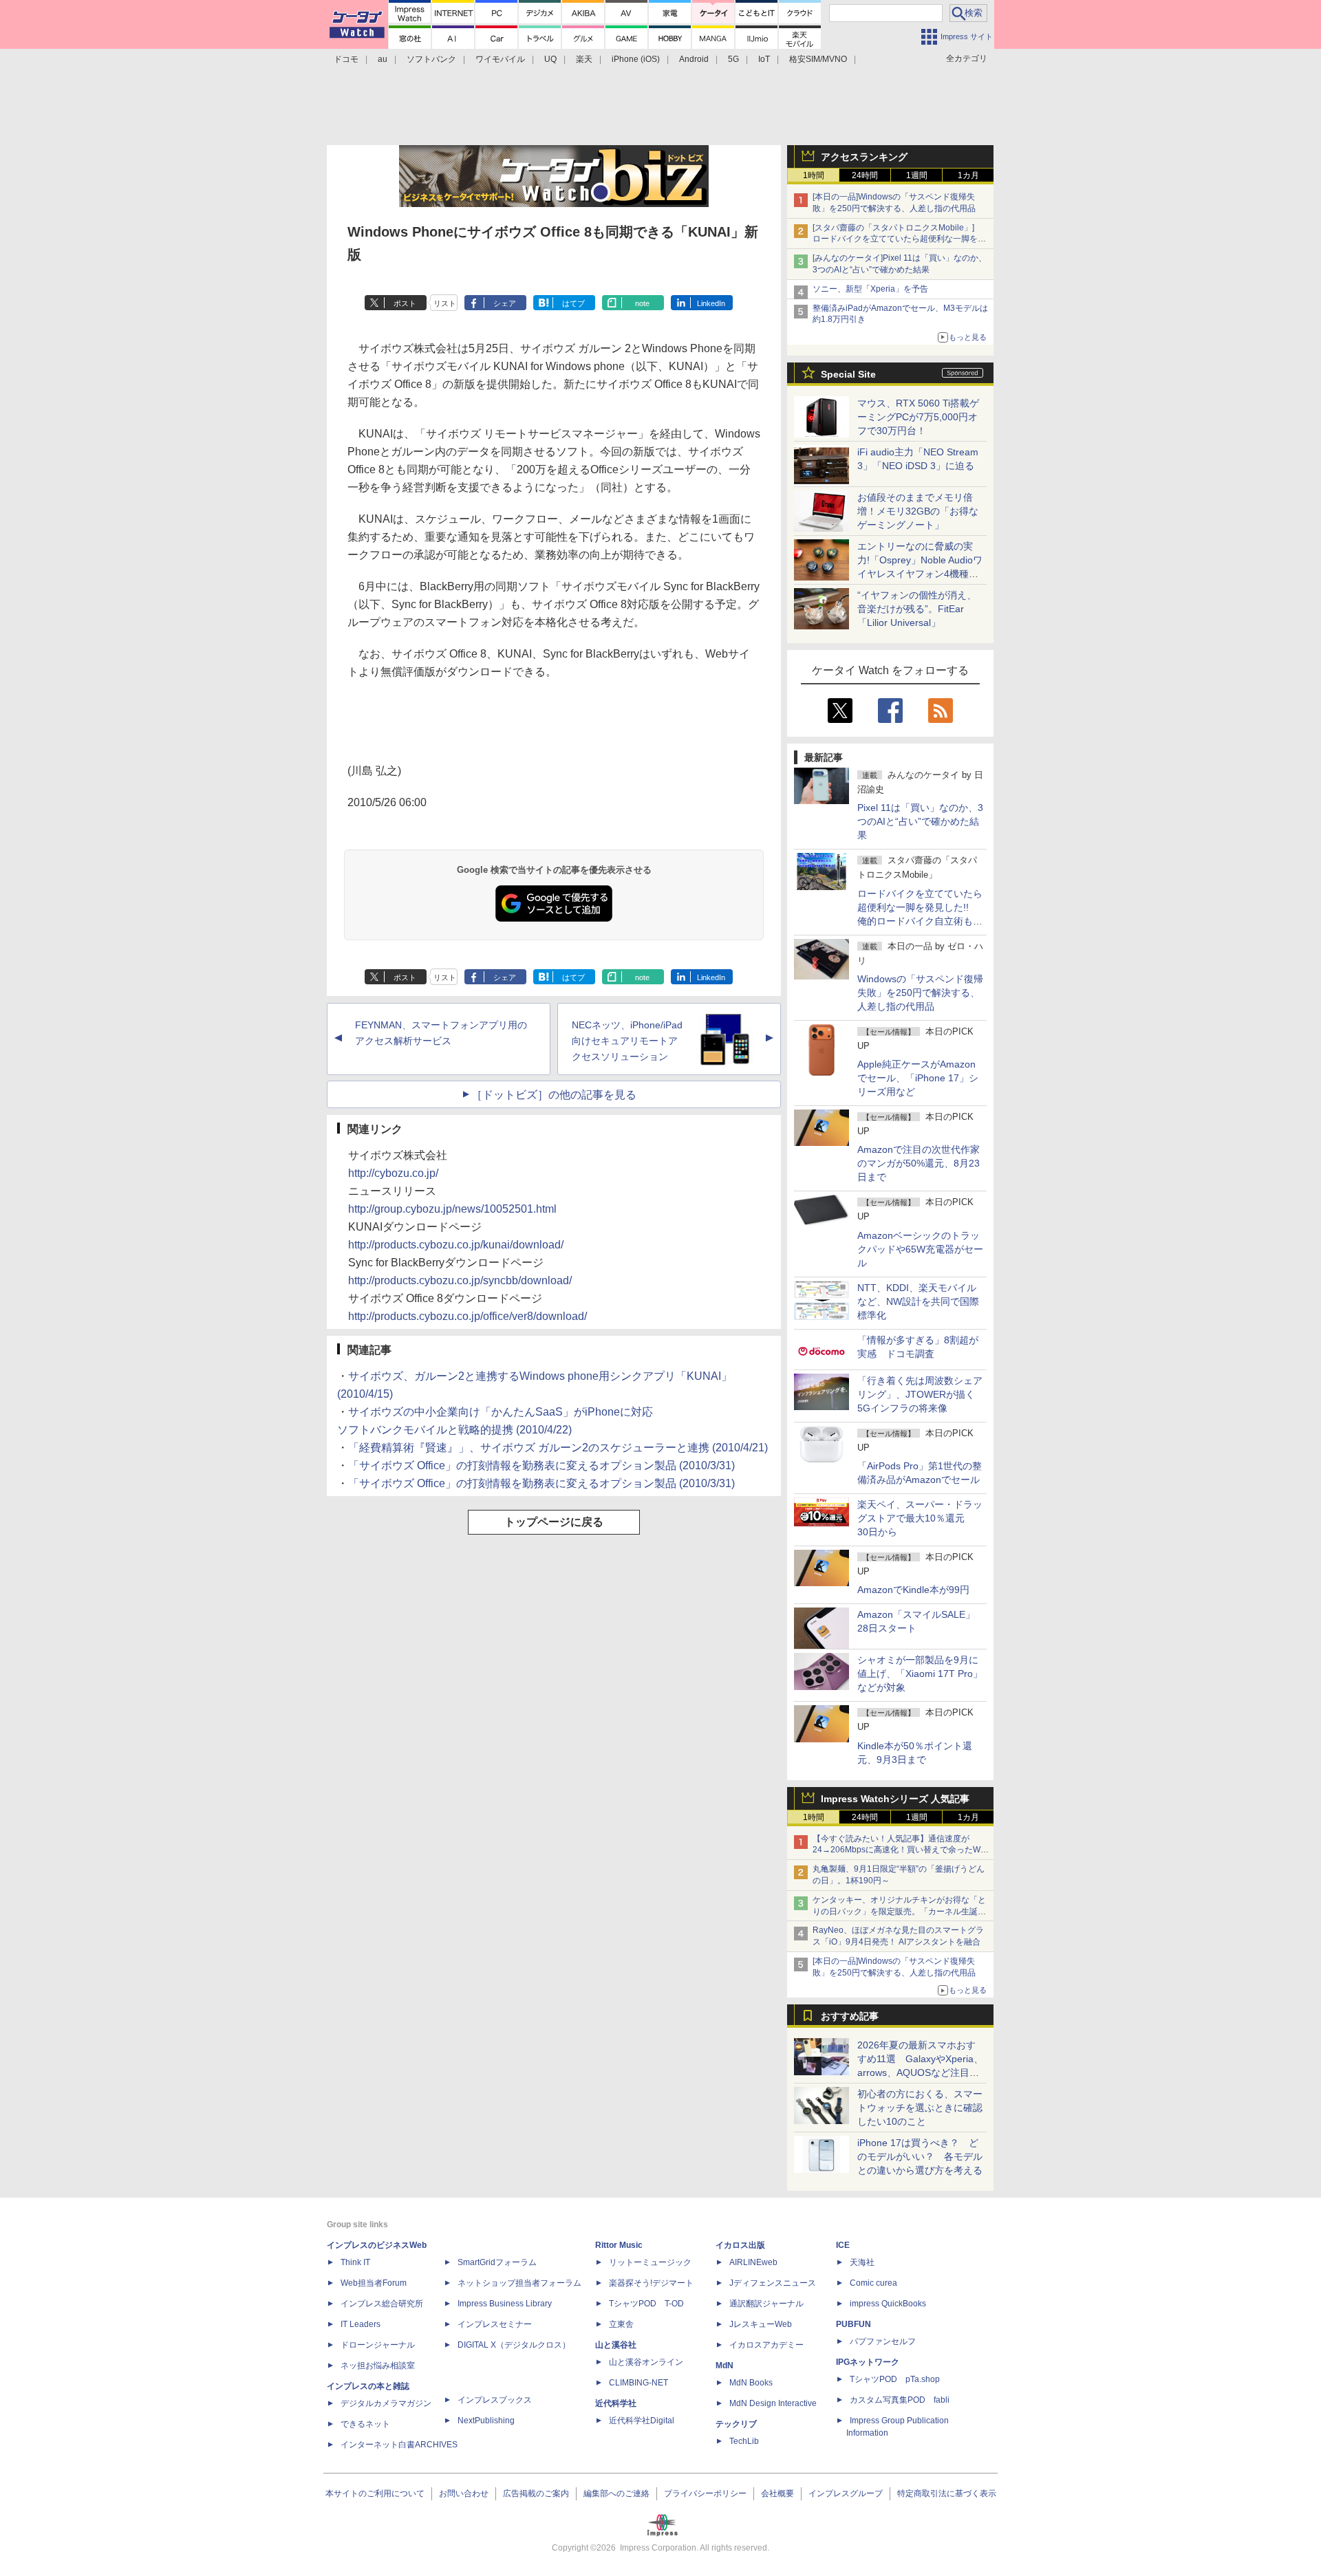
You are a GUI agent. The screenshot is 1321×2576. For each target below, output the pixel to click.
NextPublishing (486, 2421)
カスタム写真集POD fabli (900, 2400)
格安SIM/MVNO (818, 59)
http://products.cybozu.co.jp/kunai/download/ (456, 1245)
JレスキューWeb (761, 2324)
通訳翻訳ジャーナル (766, 2304)
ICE (843, 2245)
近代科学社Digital (642, 2421)
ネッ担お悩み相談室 (378, 2366)
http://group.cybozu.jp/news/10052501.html (452, 1209)
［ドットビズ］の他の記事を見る (554, 1095)
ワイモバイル (500, 59)
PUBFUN (853, 2324)
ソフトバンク (431, 59)
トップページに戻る (554, 1522)
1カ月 (968, 175)
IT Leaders (361, 2324)
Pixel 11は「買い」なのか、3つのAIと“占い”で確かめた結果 (920, 821)
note (642, 303)
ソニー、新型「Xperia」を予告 (870, 289)
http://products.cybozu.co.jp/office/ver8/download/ (468, 1316)
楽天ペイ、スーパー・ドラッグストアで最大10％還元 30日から (920, 1518)
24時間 (865, 175)
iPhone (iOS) (636, 59)
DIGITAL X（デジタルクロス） (514, 2345)
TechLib (744, 2441)
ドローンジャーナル (378, 2345)
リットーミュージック (650, 2262)
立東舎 (621, 2324)
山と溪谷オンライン (646, 2362)
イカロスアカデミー (766, 2345)
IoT (764, 59)
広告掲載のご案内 (536, 2493)
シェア (505, 303)
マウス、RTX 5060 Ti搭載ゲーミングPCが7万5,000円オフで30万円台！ (918, 417)
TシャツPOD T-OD (646, 2304)
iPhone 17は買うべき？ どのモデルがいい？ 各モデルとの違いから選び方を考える (920, 2156)
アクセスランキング (864, 157)
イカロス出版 (740, 2245)
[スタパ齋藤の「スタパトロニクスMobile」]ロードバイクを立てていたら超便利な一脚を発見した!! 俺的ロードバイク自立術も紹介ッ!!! (899, 239)
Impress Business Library (505, 2304)
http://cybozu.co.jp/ (393, 1173)
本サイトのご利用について (375, 2493)
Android (694, 59)
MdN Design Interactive (773, 2403)
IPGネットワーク (868, 2362)
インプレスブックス (495, 2400)
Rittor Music (619, 2245)
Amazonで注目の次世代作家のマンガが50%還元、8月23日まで (919, 1163)
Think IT (355, 2262)
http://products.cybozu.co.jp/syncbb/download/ (460, 1280)
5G (733, 59)
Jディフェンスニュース (773, 2283)
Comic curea (873, 2283)
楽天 (584, 59)
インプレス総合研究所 (382, 2304)
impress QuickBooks (888, 2304)
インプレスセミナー (495, 2324)
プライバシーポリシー (705, 2493)
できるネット (365, 2424)
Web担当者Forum (374, 2283)
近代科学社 (616, 2403)
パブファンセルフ (883, 2341)
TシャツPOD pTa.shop (895, 2379)
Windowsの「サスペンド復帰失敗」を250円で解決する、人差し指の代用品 (920, 993)
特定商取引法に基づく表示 (947, 2493)
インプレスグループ (846, 2493)
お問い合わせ (464, 2493)
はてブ (573, 303)
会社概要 (777, 2493)
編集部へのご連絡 (616, 2493)
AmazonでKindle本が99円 (913, 1590)
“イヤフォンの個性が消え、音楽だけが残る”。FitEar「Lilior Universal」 (917, 609)
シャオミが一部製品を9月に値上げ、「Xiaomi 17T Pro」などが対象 (920, 1674)
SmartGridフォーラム (497, 2262)
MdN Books (751, 2383)
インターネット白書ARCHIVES (399, 2445)
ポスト (405, 303)
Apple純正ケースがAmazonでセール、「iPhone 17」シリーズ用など (918, 1078)
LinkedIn (711, 303)
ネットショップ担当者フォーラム (519, 2283)
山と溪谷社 (616, 2345)
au (383, 59)
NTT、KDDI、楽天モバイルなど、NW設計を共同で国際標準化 (918, 1301)
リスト (445, 303)
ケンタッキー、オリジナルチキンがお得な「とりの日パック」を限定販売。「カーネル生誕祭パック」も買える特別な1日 (899, 1912)
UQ (550, 59)
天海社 (862, 2262)
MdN (724, 2366)
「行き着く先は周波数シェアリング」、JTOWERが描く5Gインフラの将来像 (920, 1394)
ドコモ (346, 59)
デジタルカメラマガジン (386, 2403)
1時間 (814, 175)
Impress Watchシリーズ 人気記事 (895, 1799)
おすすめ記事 (850, 2016)
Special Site (848, 374)
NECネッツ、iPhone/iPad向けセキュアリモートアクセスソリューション (627, 1041)
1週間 (917, 175)
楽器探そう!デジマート (651, 2283)
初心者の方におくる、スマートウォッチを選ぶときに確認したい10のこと (920, 2108)
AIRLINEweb (753, 2262)
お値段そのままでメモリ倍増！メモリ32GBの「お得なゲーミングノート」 (918, 511)
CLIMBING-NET (638, 2383)
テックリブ (736, 2424)
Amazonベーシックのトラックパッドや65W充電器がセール (920, 1249)
